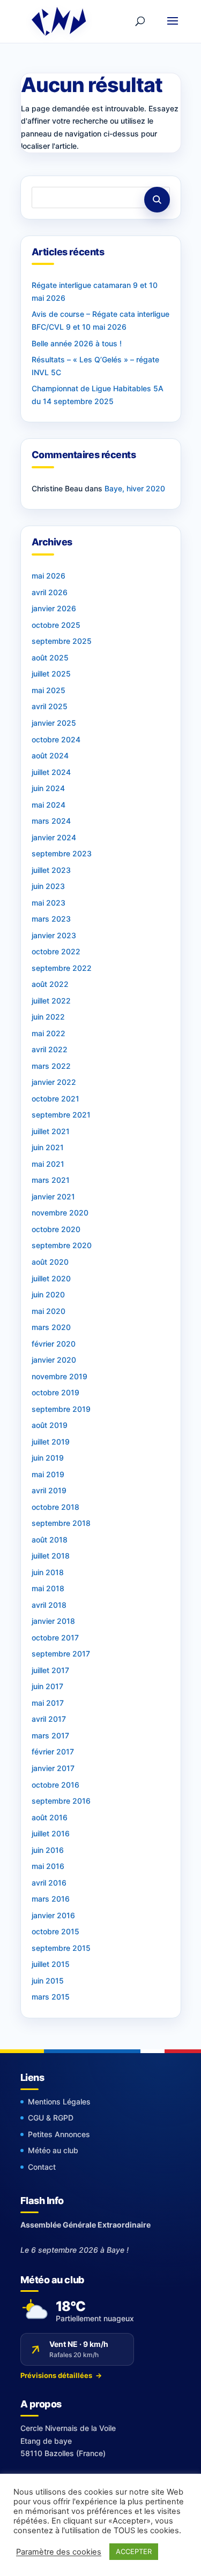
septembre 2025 (62, 641)
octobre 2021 (55, 1099)
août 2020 (50, 1262)
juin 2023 (48, 886)
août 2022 (50, 984)
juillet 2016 (51, 1833)
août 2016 (50, 1817)
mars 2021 (51, 1180)
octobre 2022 (56, 951)
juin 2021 (48, 1147)
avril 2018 (49, 1605)
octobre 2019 (55, 1392)
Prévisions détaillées (61, 2375)
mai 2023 (49, 903)
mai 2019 (48, 1474)
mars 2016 (51, 1899)
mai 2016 (48, 1866)
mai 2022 (49, 1033)
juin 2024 (48, 788)
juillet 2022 (51, 1001)
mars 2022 (51, 1066)
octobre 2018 (55, 1507)
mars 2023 (51, 919)
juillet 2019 (51, 1442)
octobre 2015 (55, 1931)
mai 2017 (48, 1703)
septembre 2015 (61, 1948)
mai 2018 (48, 1588)
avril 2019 (49, 1490)
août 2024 (50, 755)
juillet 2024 (51, 772)
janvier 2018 (53, 1621)
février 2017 (53, 1751)
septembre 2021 (61, 1115)
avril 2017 (49, 1719)
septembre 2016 (61, 1801)
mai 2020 (49, 1311)
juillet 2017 (50, 1670)
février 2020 (54, 1344)
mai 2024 (49, 805)
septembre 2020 (62, 1245)
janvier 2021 (53, 1196)
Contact (42, 2167)
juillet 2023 (51, 870)
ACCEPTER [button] (134, 2551)
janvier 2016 (53, 1915)
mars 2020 (51, 1327)
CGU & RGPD (51, 2118)
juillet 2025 (51, 674)
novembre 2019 (59, 1376)
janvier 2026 (54, 608)
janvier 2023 (54, 935)
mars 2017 (50, 1735)
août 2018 (50, 1540)
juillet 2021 (51, 1131)
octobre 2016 (55, 1785)
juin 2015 (48, 1981)
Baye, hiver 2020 (135, 488)
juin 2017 (47, 1686)
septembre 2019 (61, 1409)
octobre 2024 (56, 739)
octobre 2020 (56, 1229)
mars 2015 (51, 1997)
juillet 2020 (51, 1278)
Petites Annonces (59, 2134)
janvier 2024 (54, 837)
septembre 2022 (62, 968)
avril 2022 (50, 1049)
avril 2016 (49, 1883)
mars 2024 (51, 821)
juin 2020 (48, 1294)
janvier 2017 (53, 1768)
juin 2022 (48, 1017)
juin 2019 (48, 1458)
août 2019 (50, 1425)
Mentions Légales (59, 2102)
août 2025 (50, 658)
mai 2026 (49, 576)
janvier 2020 (54, 1360)
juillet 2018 (51, 1556)
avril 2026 (50, 592)
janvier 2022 (54, 1082)
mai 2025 (49, 690)
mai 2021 (48, 1164)
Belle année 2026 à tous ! (77, 343)
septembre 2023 (62, 853)
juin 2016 (48, 1850)
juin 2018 (48, 1572)
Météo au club (53, 2150)
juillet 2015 (51, 1964)
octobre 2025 (56, 625)
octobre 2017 (55, 1637)
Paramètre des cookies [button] (59, 2552)
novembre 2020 (60, 1213)
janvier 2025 (54, 723)
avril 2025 (50, 706)
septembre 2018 (61, 1523)
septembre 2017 (61, 1654)
